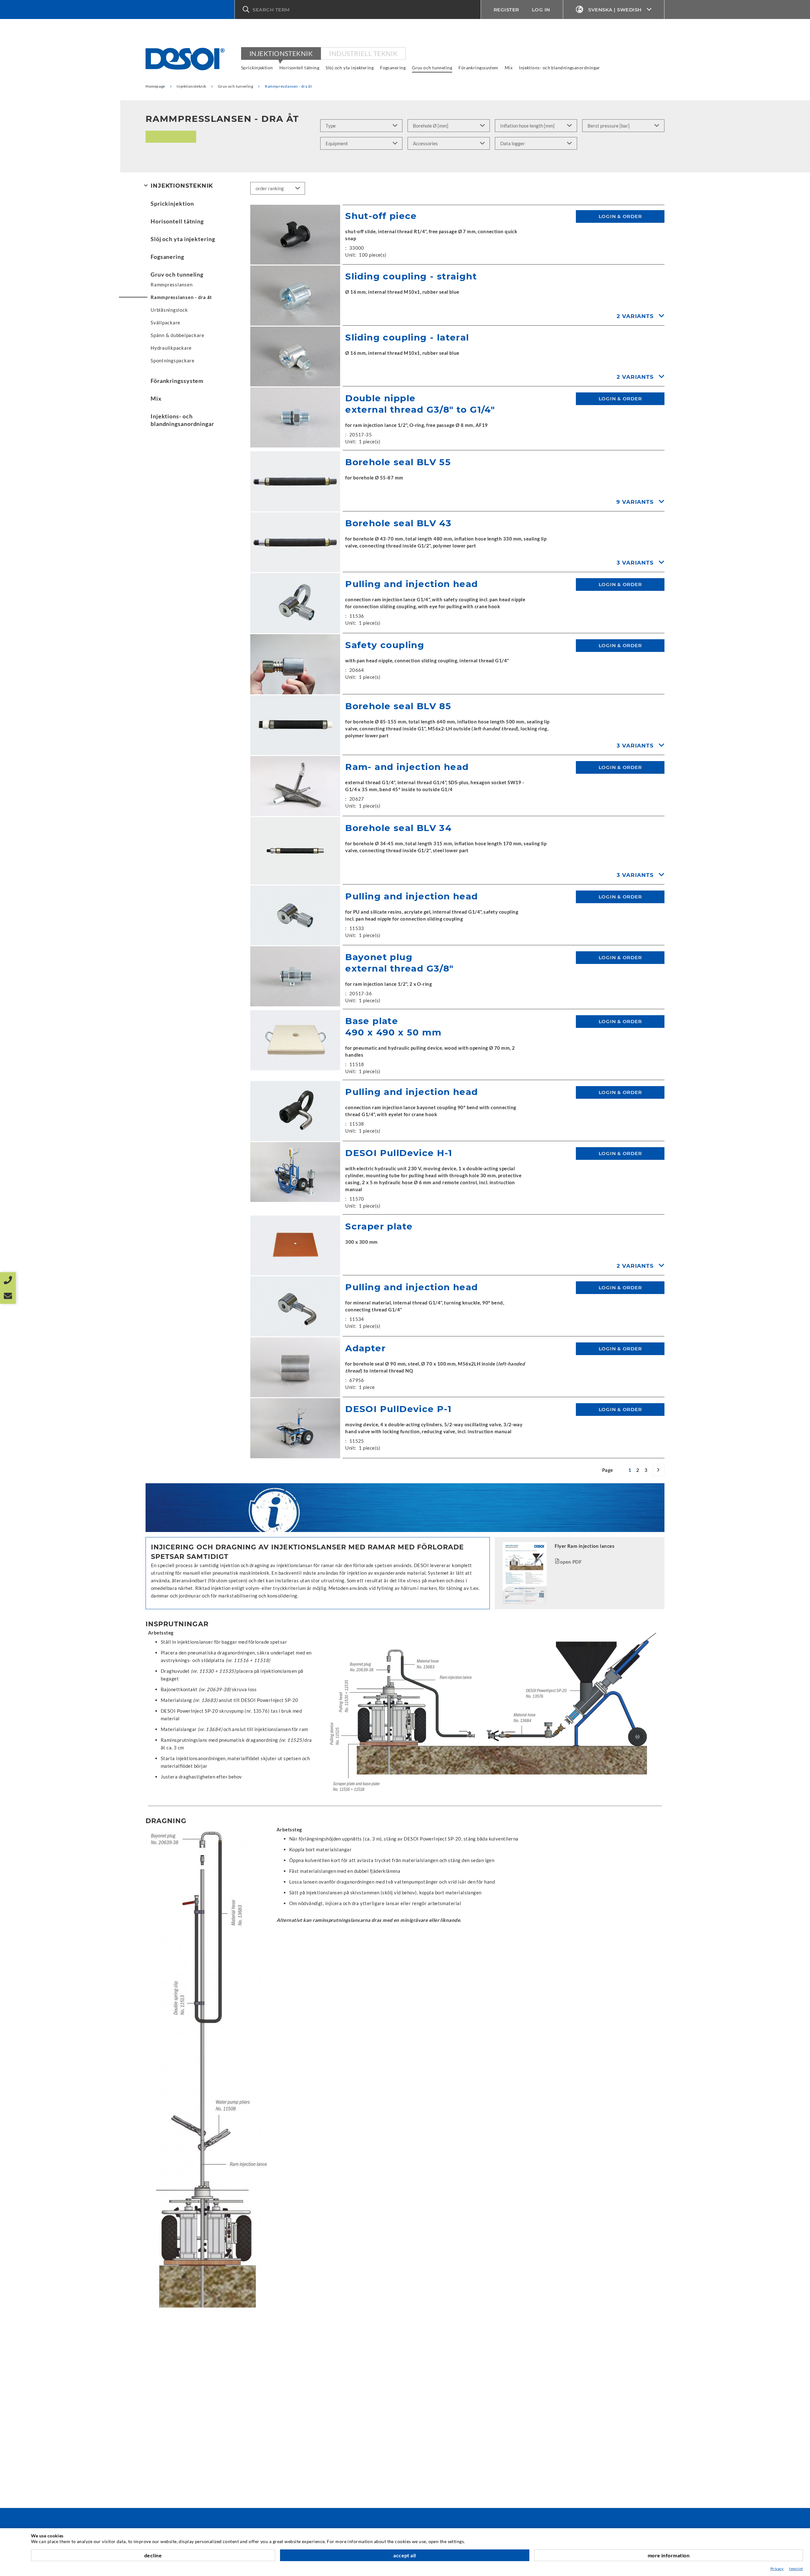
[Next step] (658, 1470)
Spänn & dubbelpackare (178, 335)
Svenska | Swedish (615, 10)
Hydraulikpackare (171, 348)
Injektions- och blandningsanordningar (560, 68)
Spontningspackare (173, 360)
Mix (509, 68)
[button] (358, 9)
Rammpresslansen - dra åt (181, 297)
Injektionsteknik (281, 53)
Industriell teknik (363, 53)
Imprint (796, 2569)
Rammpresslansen (171, 284)
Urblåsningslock (169, 310)
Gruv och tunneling (432, 68)
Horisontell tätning (299, 68)
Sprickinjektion (257, 68)
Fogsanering (393, 68)
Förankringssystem (478, 68)
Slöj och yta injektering (350, 68)
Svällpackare (165, 322)
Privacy (777, 2569)
